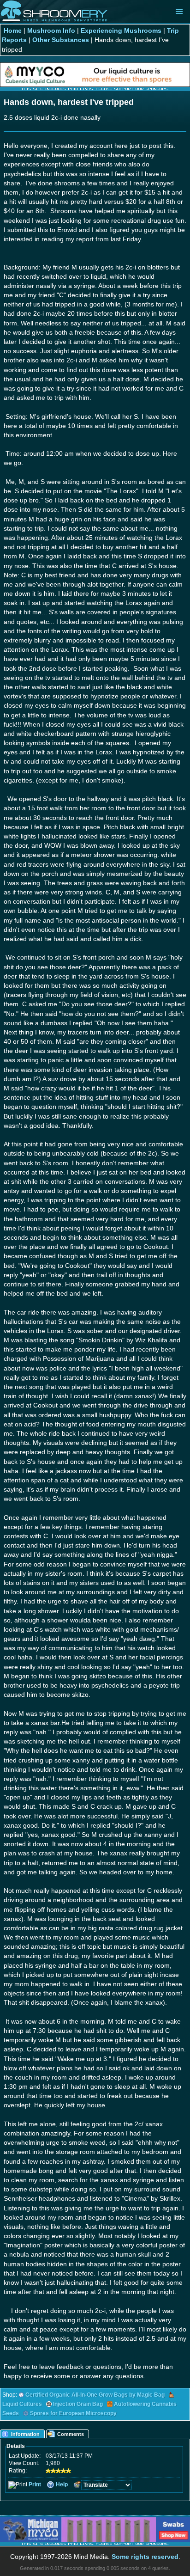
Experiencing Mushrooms (121, 31)
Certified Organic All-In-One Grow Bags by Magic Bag (95, 2395)
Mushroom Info (51, 31)
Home (13, 31)
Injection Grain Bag (78, 2404)
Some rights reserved (145, 2557)
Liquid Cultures (22, 2404)
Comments (71, 2434)
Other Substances (61, 40)
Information (25, 2434)
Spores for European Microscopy (73, 2413)
